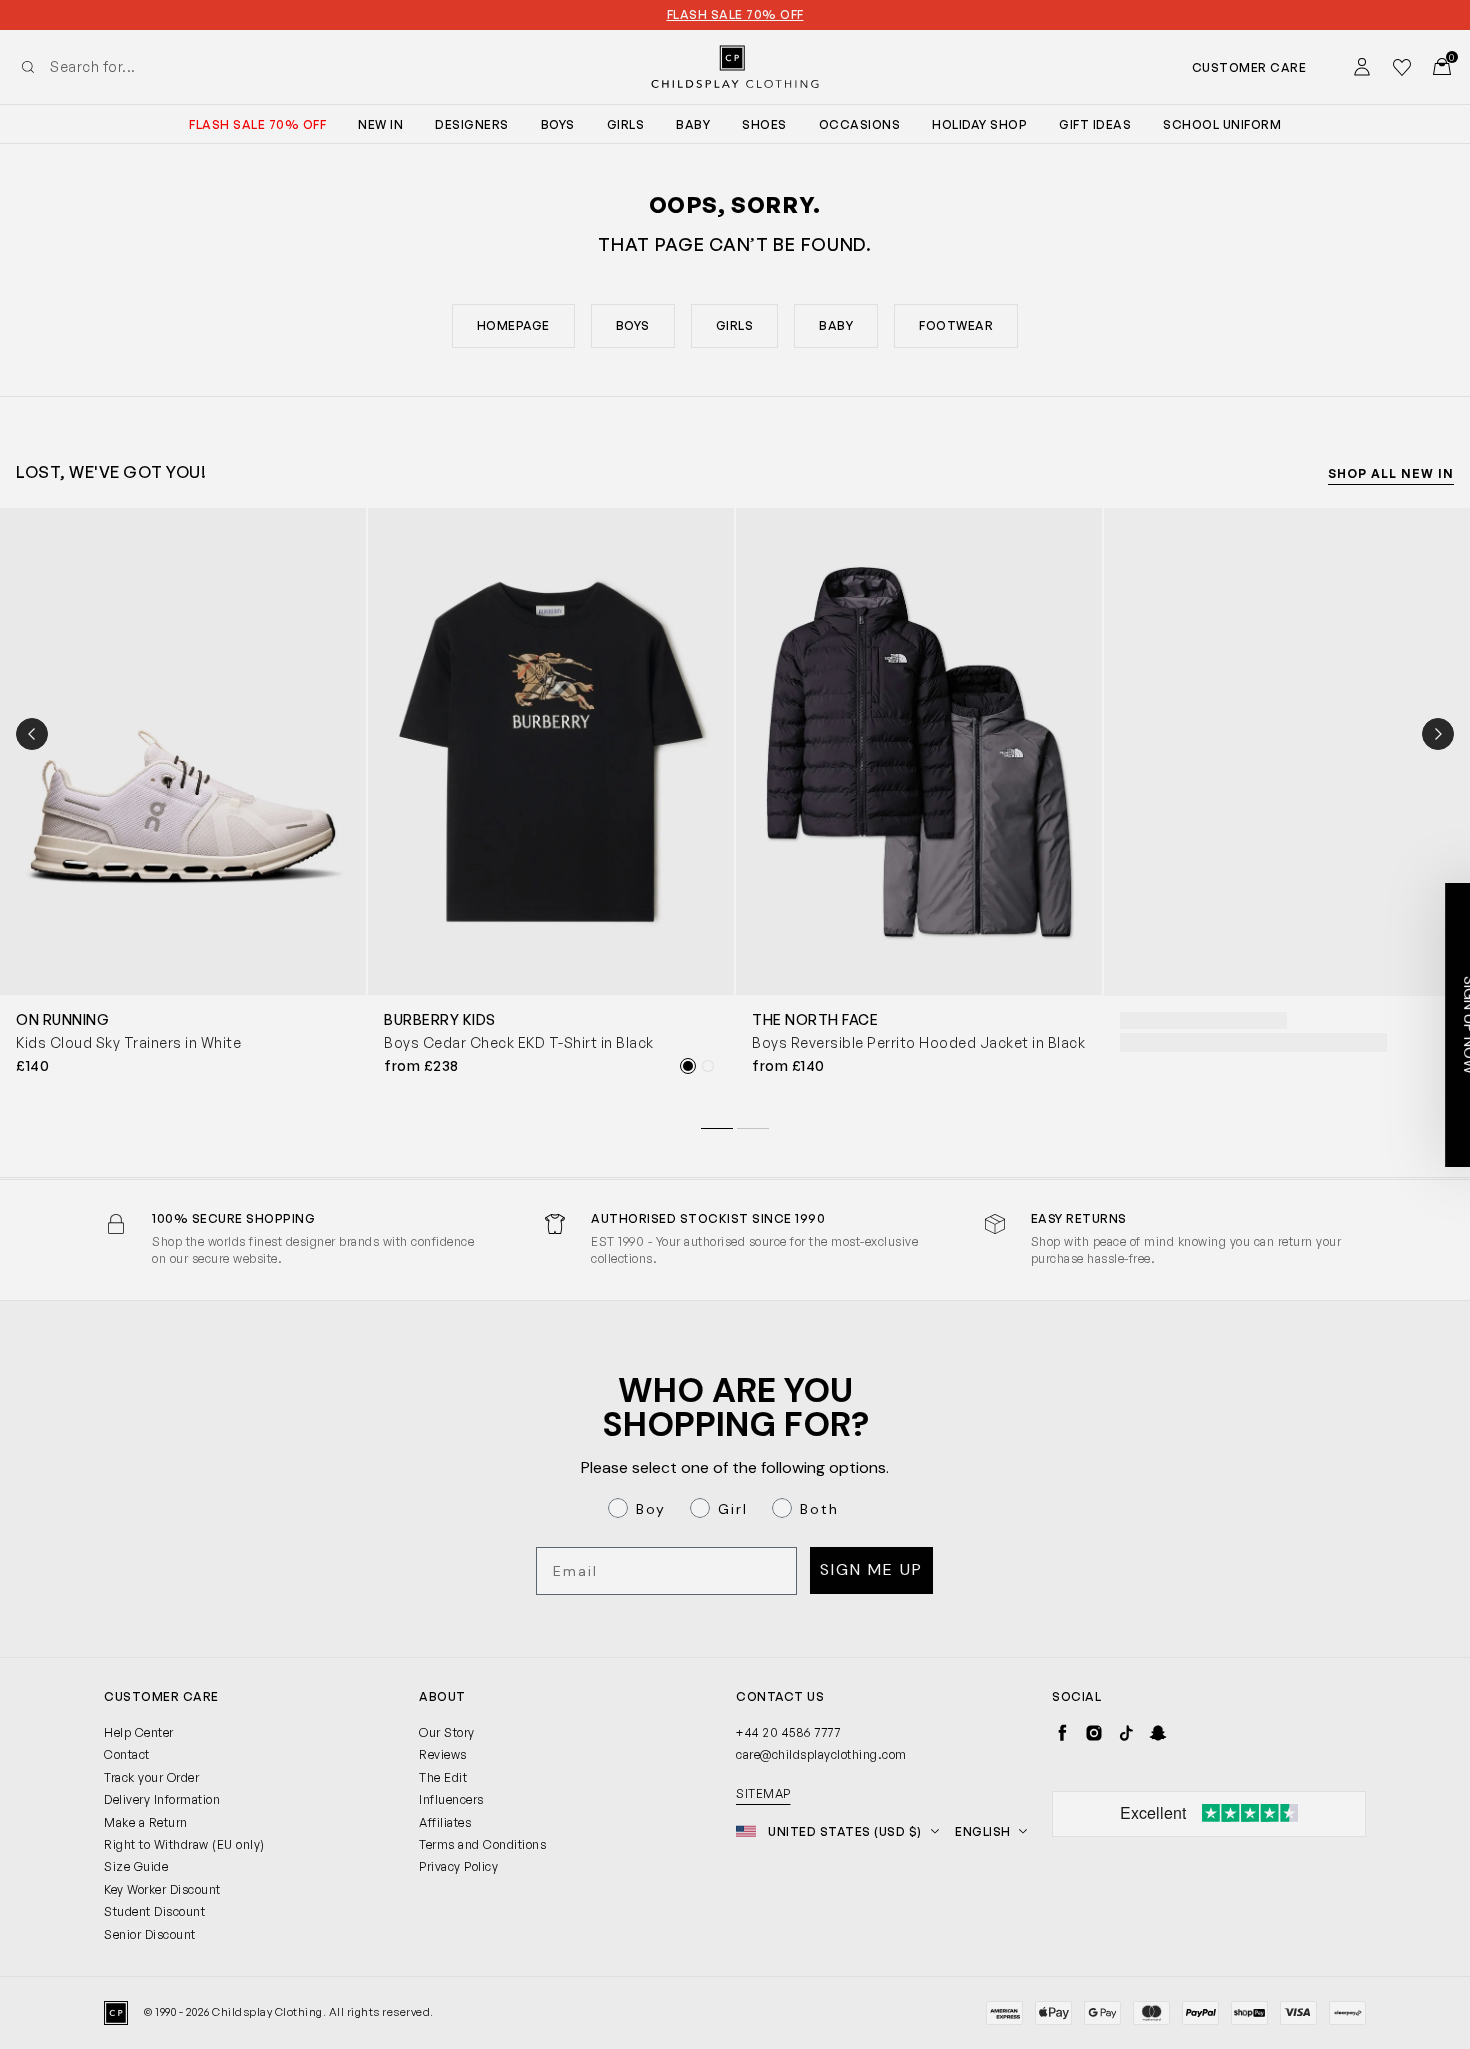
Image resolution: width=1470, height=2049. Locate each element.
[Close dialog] (1100, 790)
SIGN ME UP (540, 1211)
